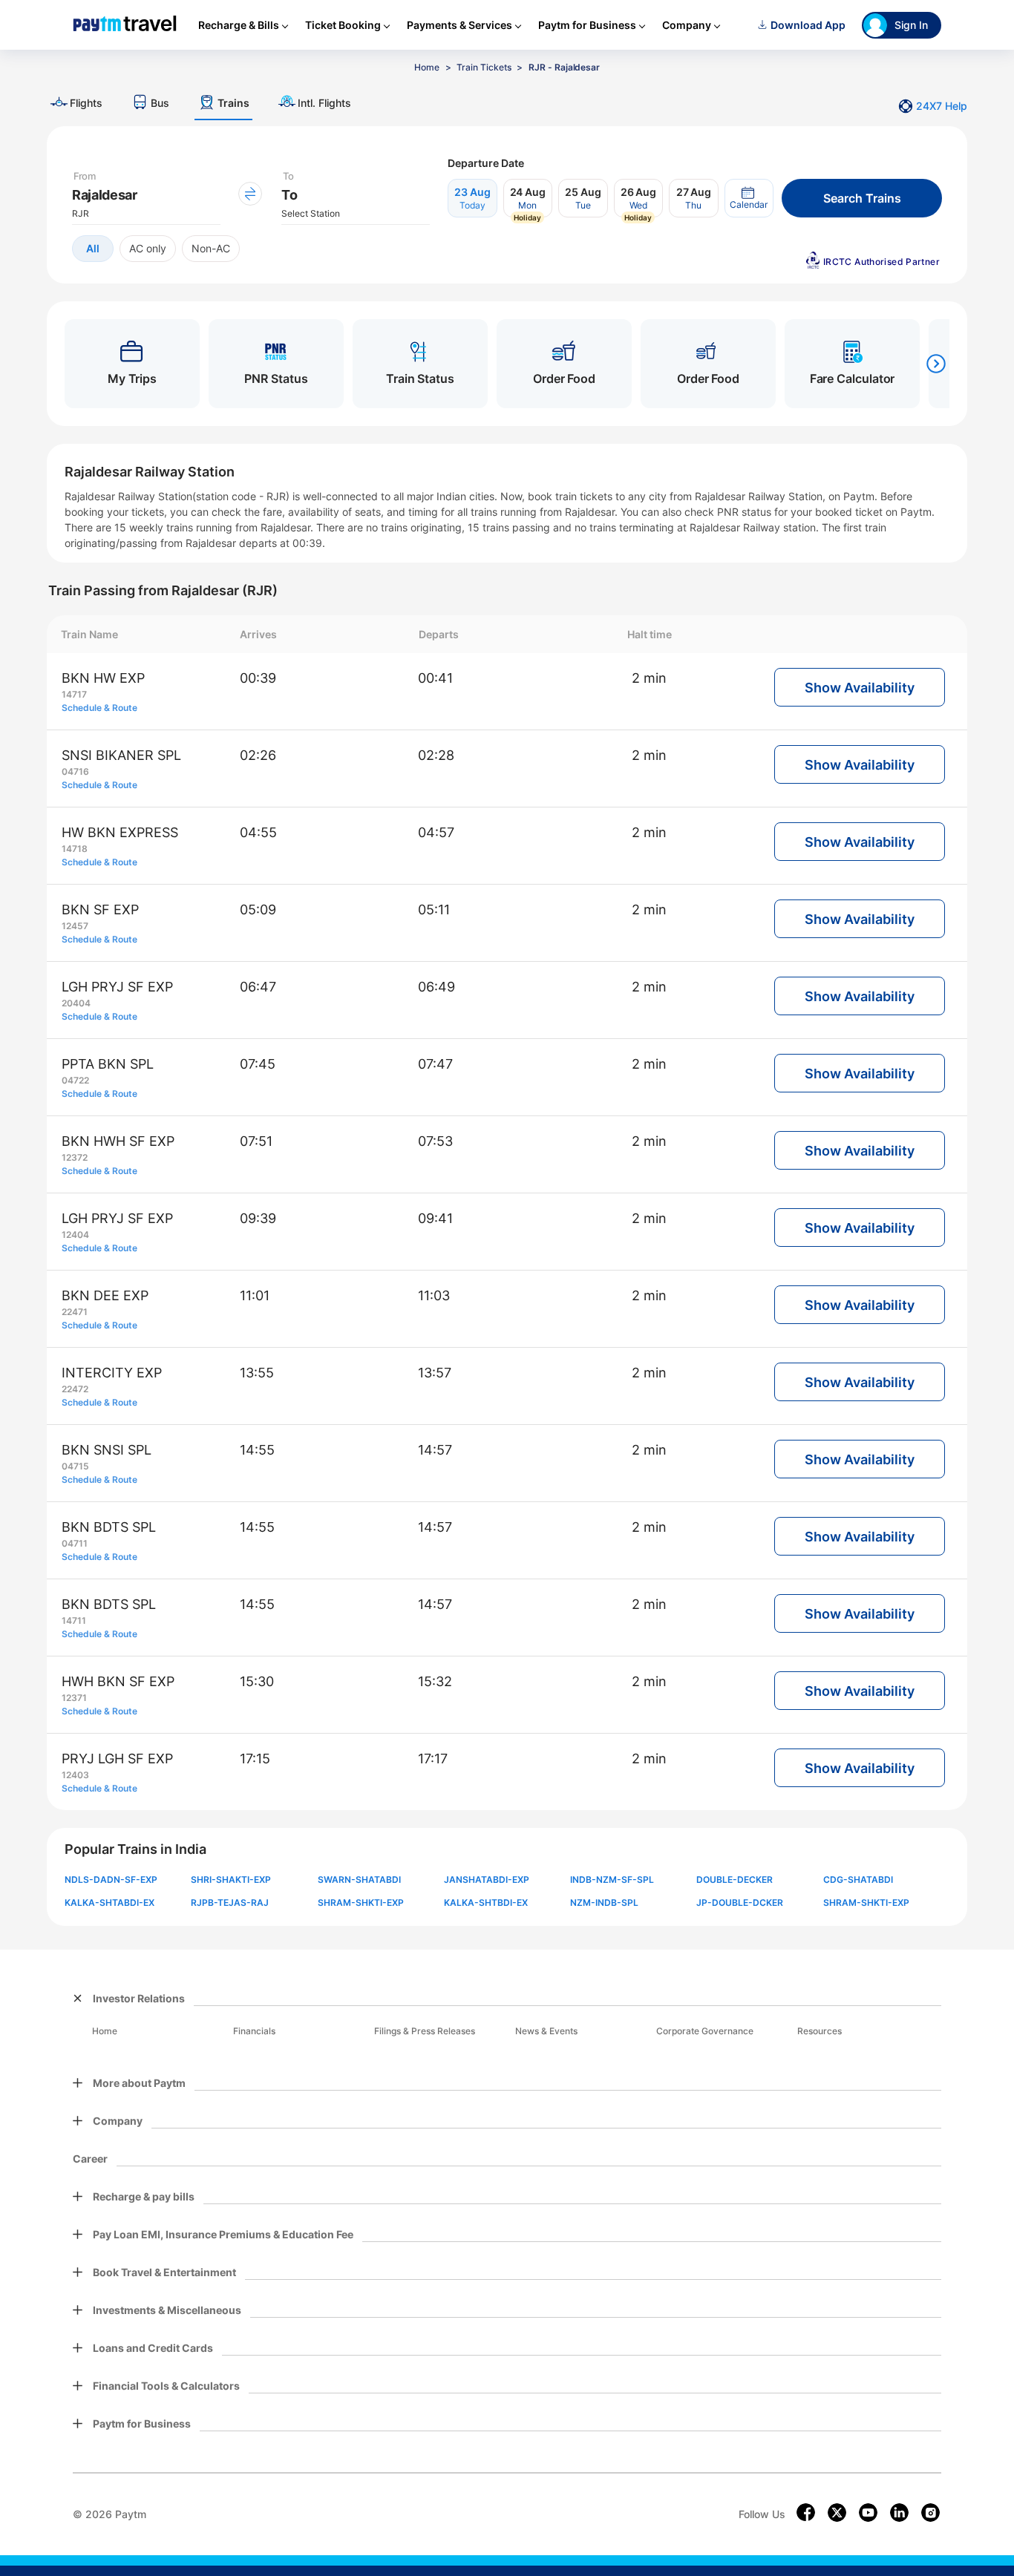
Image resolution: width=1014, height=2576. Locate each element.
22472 (75, 1389)
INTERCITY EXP (112, 1373)
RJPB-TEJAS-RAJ (230, 1902)
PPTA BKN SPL (108, 1064)
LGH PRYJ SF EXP (117, 987)
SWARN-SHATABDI (359, 1879)
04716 (75, 771)
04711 (75, 1543)
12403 (75, 1775)
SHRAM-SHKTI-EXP (361, 1902)
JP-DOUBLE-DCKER (740, 1902)
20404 (76, 1003)
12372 (75, 1157)
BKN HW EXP (103, 678)
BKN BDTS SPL (109, 1527)
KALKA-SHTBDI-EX (486, 1902)
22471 (75, 1312)
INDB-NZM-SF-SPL (612, 1879)
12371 (74, 1698)
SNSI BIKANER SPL (121, 755)
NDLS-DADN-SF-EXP (111, 1879)
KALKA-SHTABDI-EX (109, 1902)
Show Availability (860, 688)
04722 (75, 1080)
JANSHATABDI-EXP (487, 1879)
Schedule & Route (99, 708)
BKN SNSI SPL (107, 1450)
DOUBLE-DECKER (735, 1879)
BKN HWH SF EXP (118, 1141)
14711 (74, 1620)
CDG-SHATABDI (858, 1879)
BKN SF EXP (100, 910)
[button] (749, 198)
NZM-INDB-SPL (604, 1902)
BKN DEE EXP (105, 1295)
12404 (75, 1235)
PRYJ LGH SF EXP (117, 1759)
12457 (75, 926)
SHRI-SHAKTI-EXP (231, 1879)
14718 (75, 849)
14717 (74, 694)
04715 (75, 1466)
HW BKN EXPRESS (120, 832)
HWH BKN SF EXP (118, 1681)
